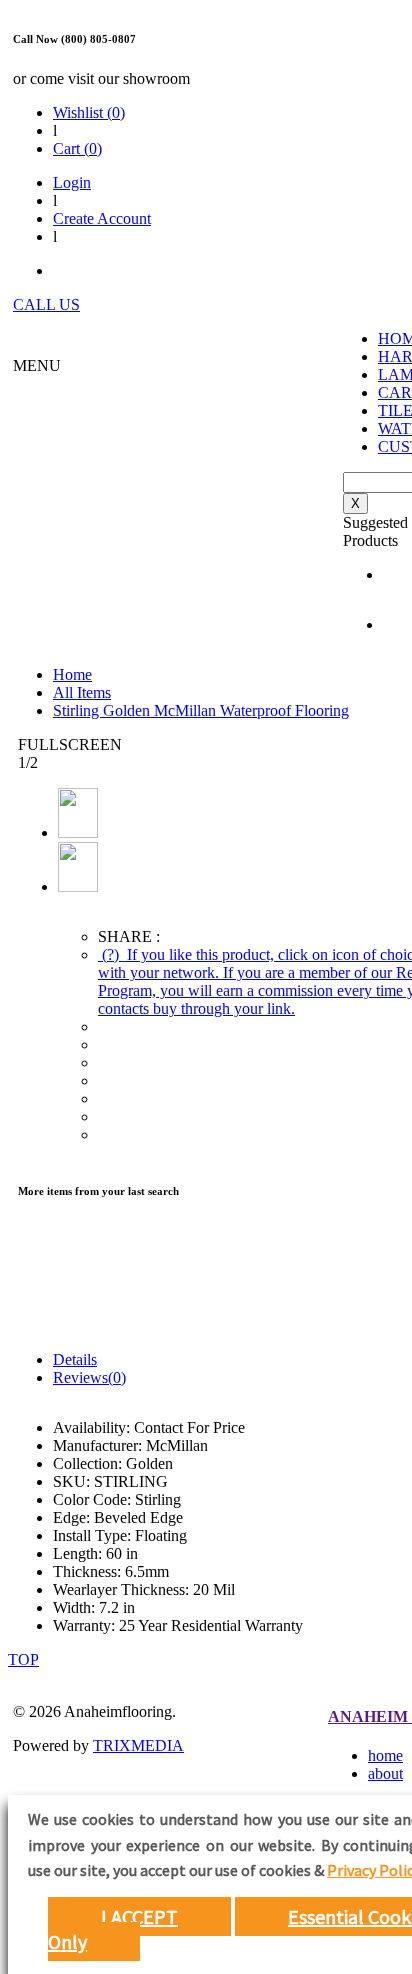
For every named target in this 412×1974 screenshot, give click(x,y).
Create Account (102, 218)
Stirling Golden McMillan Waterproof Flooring (201, 710)
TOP (23, 1659)
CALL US (46, 304)
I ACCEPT (139, 1916)
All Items (82, 692)
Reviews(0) (89, 1377)
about (385, 1773)
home (385, 1755)
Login (72, 182)
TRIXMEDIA (138, 1745)
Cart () (77, 148)
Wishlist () (89, 112)
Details (75, 1359)
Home (72, 674)
